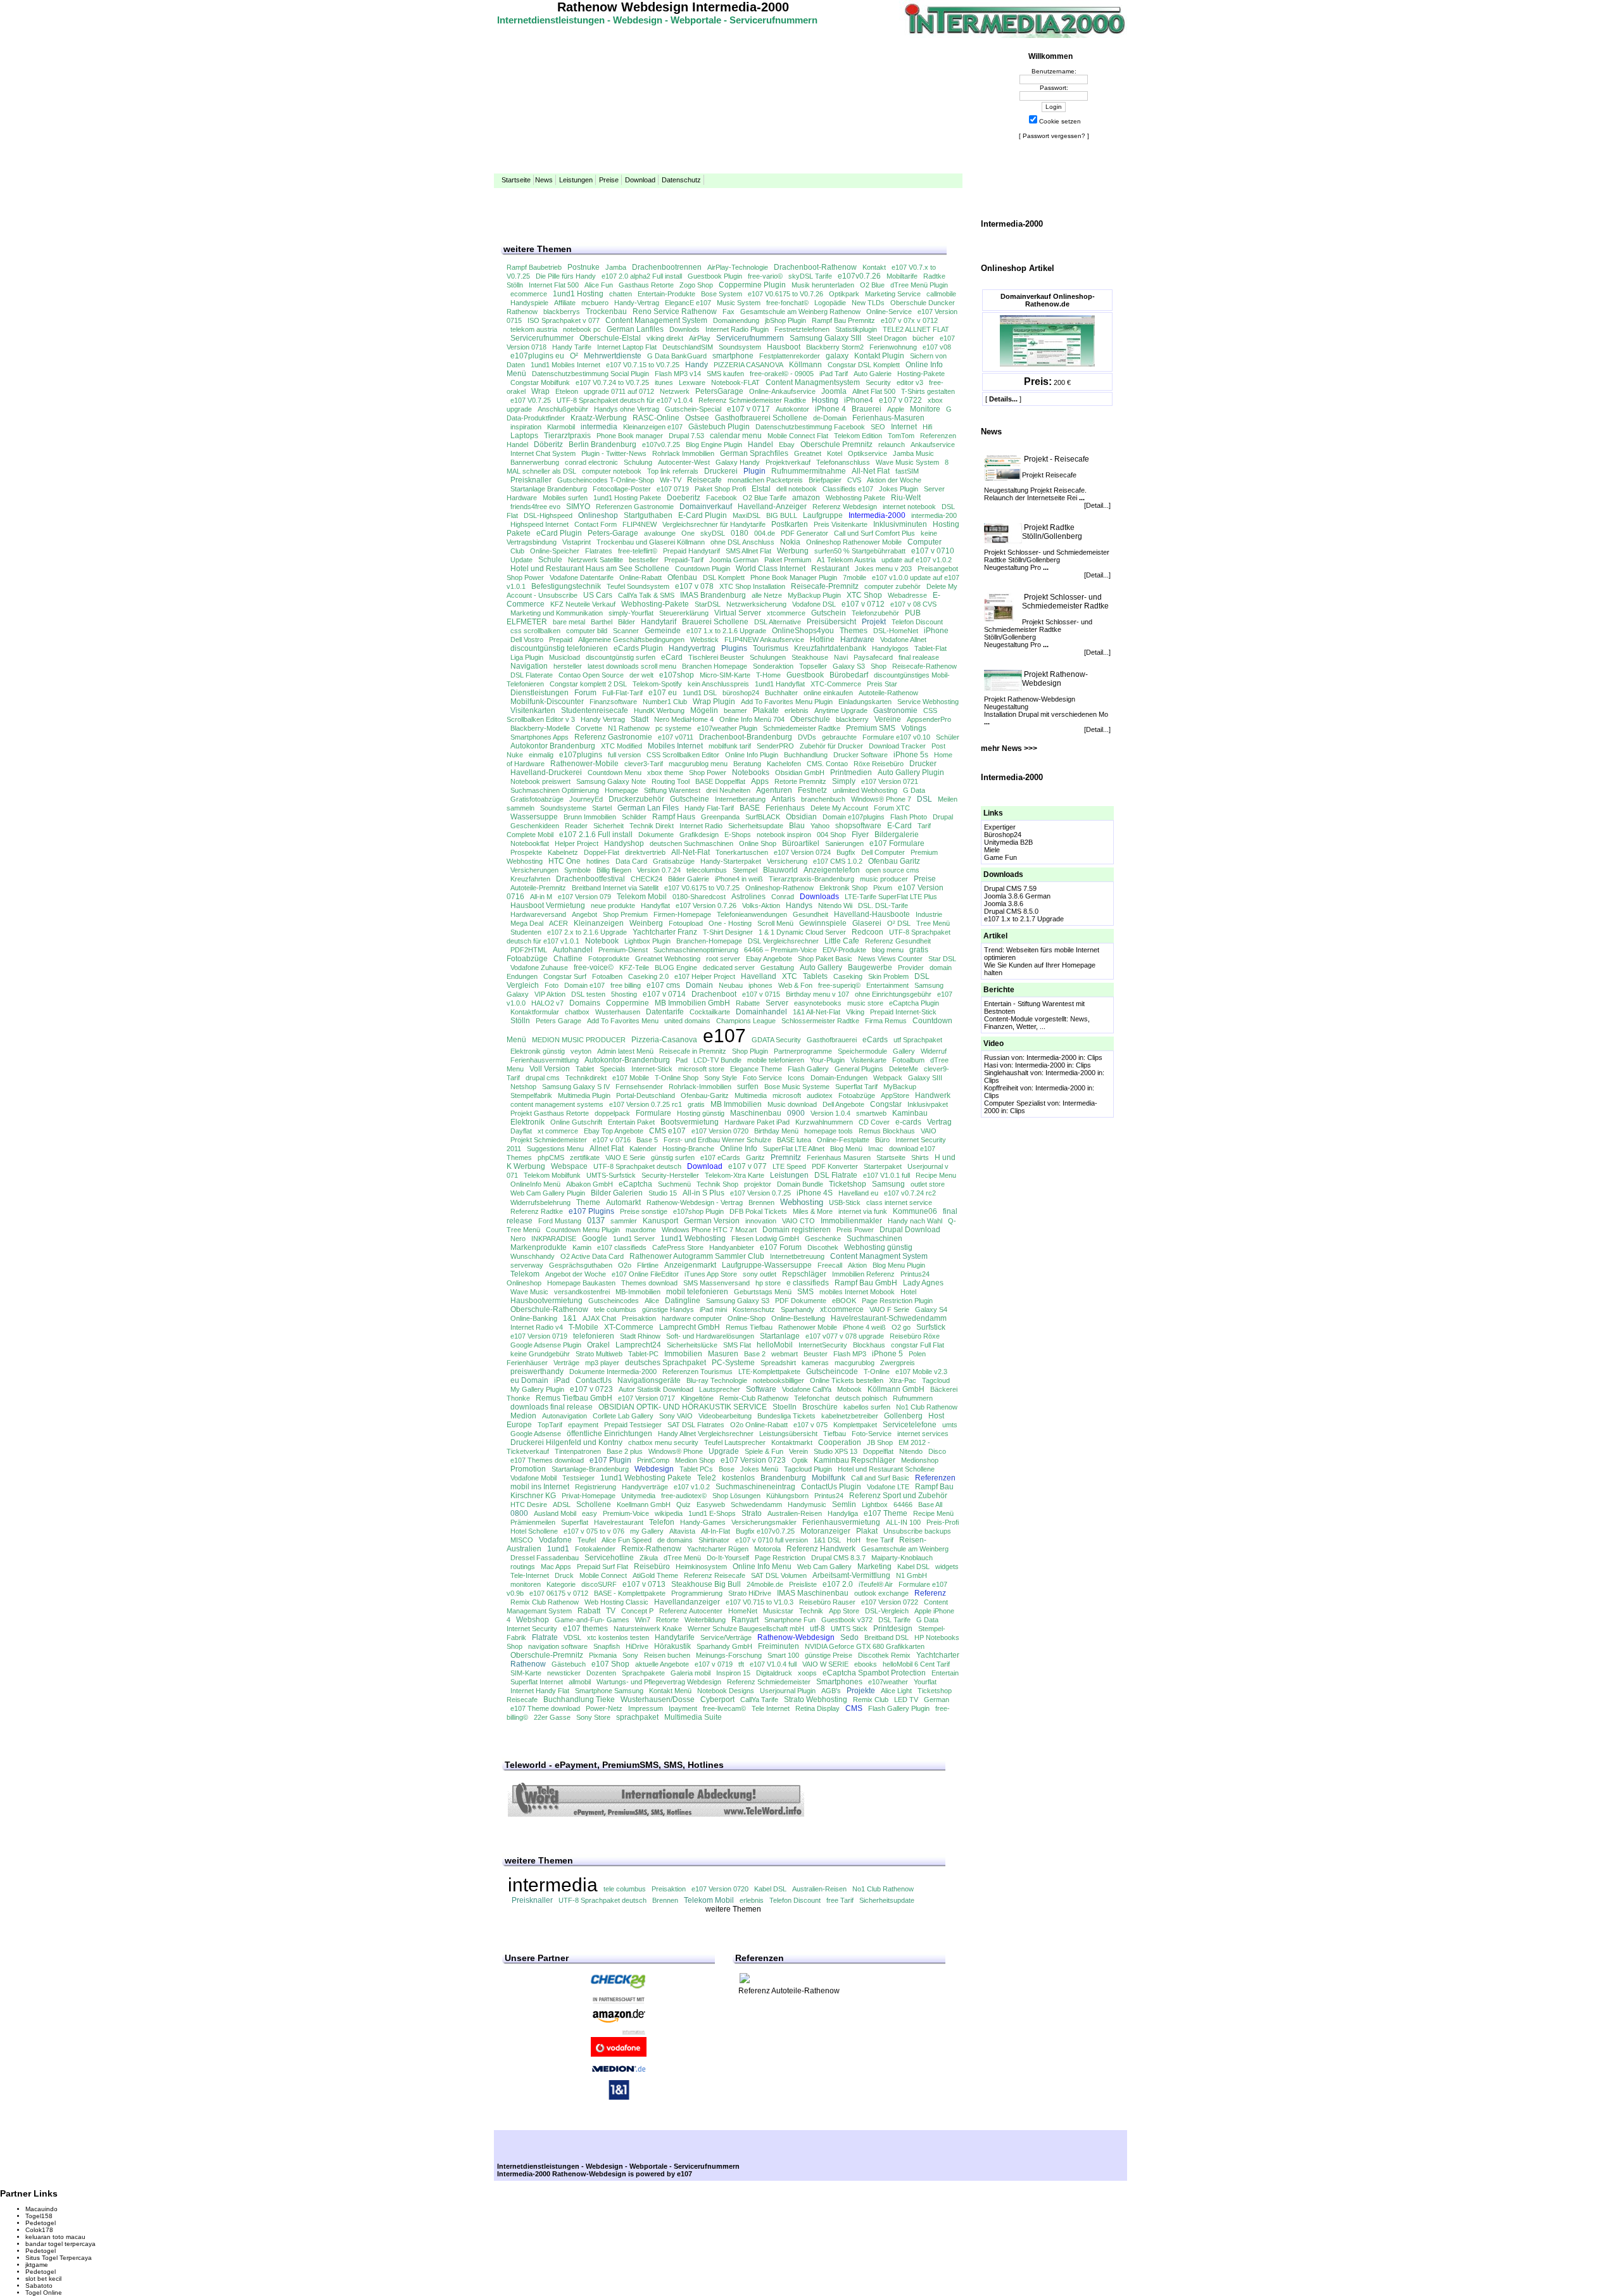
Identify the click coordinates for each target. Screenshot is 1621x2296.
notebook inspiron (784, 835)
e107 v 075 (810, 1425)
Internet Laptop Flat (627, 347)
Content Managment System (879, 1256)
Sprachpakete (643, 1673)
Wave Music (529, 1292)
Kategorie (561, 1584)
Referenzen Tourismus (697, 1372)
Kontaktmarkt (792, 1442)
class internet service (899, 1202)
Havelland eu (858, 1193)
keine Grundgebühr (540, 1354)
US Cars (598, 595)
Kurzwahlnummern (824, 1122)
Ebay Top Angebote (614, 1131)
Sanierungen (844, 843)
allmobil (580, 1682)
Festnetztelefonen (802, 329)
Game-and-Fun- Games (592, 1620)
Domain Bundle (800, 1184)
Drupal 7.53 (686, 436)
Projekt (874, 622)
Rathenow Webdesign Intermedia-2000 (673, 7)
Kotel (835, 453)
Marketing (874, 1567)
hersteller (568, 666)
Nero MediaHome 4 (684, 719)
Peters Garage (558, 1021)
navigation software (558, 1646)
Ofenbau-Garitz (705, 1095)
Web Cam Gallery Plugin (548, 1193)
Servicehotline (609, 1558)
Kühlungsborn (787, 1496)
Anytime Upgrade (841, 710)
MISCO (522, 1540)
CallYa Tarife (759, 1700)
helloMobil (775, 1345)
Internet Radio (701, 826)
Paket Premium (788, 560)
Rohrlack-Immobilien (700, 1087)
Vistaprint (577, 542)
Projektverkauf (788, 462)
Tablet (585, 1069)
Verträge (566, 1363)
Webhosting (802, 1202)
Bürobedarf (849, 675)
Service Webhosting (928, 702)
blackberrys (562, 312)
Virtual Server (738, 613)
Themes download (649, 1283)
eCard (672, 657)
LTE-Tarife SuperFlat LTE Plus (891, 897)
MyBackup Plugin (814, 595)
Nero (518, 1239)
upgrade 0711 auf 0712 (619, 391)
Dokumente (656, 835)
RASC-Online (656, 418)
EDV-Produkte (844, 950)
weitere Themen (733, 1909)
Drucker (923, 764)
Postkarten (790, 524)
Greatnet (808, 453)
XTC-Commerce (836, 684)
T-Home (768, 675)
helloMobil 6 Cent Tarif (916, 1664)
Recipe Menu (936, 1175)
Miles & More (813, 1211)
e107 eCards (720, 1157)
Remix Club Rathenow (545, 1602)
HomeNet (743, 1611)
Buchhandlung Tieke (579, 1700)
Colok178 (39, 2230)
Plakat (867, 1531)
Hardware (857, 640)
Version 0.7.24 (659, 870)
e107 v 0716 (612, 1140)
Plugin (754, 471)
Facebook (722, 498)
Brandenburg (783, 1478)
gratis (696, 1104)
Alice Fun (599, 285)
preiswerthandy (537, 1372)
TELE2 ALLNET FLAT (916, 329)
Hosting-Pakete (921, 374)
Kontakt (874, 267)
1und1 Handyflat (780, 684)
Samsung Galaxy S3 (738, 1301)
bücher (923, 338)
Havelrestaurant (619, 1522)
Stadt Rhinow (640, 1336)
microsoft (787, 1095)
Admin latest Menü (625, 1051)
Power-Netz (604, 1708)
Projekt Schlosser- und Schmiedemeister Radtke (1065, 602)
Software (761, 1389)
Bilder (627, 622)
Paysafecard (873, 657)
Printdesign (893, 1629)
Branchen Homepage (715, 666)
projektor (758, 1184)
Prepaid (561, 640)
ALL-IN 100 (903, 1522)
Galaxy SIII (925, 1078)
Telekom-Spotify (657, 684)
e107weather (888, 1682)
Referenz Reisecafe (715, 1575)
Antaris (783, 799)
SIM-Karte (526, 1673)
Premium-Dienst (623, 950)
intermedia (599, 427)
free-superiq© (839, 985)
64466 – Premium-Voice (780, 950)
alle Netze (767, 595)
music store (865, 1003)
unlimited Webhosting (865, 790)
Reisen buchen (667, 1655)
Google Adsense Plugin (546, 1345)
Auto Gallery (821, 968)
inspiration (526, 427)
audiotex (820, 1095)
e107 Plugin (610, 1460)
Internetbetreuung (797, 1256)
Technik (811, 1611)
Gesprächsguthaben (581, 1265)
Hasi (991, 1065)
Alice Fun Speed (627, 1540)
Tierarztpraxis (567, 436)
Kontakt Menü (670, 1691)
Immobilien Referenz (863, 1274)
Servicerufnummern (750, 338)
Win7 (643, 1620)
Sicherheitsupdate (756, 826)
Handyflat (655, 905)
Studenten (526, 932)
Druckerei (721, 471)
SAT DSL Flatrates (696, 1425)
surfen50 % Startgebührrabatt (860, 551)
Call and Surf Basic (880, 1478)
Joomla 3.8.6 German (1017, 896)
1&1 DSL (827, 1540)
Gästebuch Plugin (719, 427)
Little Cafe (842, 941)
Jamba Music (913, 453)
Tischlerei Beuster (716, 657)
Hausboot (784, 347)
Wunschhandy (533, 1256)
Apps (760, 781)
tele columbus (615, 1309)
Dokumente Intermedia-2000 (613, 1372)
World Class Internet (771, 569)
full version (624, 755)
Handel (760, 445)
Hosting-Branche (688, 1149)
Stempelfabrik (531, 1095)
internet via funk (863, 1211)
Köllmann (805, 365)
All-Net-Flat (691, 852)
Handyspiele (529, 303)
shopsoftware (858, 826)
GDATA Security (776, 1040)
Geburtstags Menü (763, 1292)
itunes (664, 382)
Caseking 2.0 (648, 976)
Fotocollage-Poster (622, 489)
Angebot (584, 914)
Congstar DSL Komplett (864, 365)
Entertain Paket (631, 1122)
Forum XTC (892, 808)
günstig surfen (673, 1157)
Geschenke (823, 1239)
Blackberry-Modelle (540, 728)
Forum (585, 693)
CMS (854, 1708)
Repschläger (804, 1274)
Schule (550, 560)
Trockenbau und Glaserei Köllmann (651, 542)
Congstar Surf (565, 976)
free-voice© (594, 968)
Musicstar (778, 1611)
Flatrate (545, 1637)
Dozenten (601, 1673)
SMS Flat (737, 1345)
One (688, 533)
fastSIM (907, 471)
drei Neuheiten (728, 790)
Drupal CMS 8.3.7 (838, 1558)
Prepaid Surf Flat (602, 1567)
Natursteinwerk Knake (648, 1629)
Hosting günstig (701, 1113)
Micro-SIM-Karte (725, 675)
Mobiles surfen (565, 498)
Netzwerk (675, 391)
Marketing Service (893, 294)
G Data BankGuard (677, 356)
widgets (947, 1567)
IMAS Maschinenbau (813, 1593)
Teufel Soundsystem (638, 586)
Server (777, 1003)
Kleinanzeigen (599, 923)
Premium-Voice (626, 1513)
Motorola (767, 1549)
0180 (740, 533)
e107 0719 (673, 489)
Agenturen (774, 790)
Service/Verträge (726, 1637)
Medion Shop (695, 1460)
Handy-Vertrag (637, 303)
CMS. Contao (827, 764)
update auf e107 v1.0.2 (917, 560)
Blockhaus (869, 1345)
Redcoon (867, 932)
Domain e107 (584, 985)
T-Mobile (583, 1327)
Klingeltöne (697, 1398)
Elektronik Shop (843, 888)
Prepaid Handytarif (691, 551)
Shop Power (708, 773)
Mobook (849, 1389)
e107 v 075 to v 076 (594, 1531)
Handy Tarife (572, 347)
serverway (527, 1265)
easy (590, 1513)
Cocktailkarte (710, 1012)
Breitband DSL (886, 1637)
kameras (815, 1363)
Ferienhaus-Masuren (888, 418)
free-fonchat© (787, 303)
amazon (806, 498)
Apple (896, 409)
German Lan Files (648, 808)
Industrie (929, 914)
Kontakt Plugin (879, 356)
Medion (523, 1416)
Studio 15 (663, 1193)
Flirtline (648, 1265)
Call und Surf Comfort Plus (874, 533)
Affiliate (565, 303)
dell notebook (797, 489)
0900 (796, 1113)
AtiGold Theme (655, 1575)
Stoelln (785, 1407)
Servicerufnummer (542, 338)
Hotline (822, 640)
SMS (805, 1292)
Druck (564, 1575)
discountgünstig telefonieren (559, 648)
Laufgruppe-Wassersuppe (767, 1265)
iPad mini (713, 1309)
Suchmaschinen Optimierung (555, 790)
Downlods (684, 329)
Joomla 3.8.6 (1004, 904)
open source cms (892, 870)
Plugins (734, 648)
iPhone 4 (830, 409)
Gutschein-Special (693, 409)
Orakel (598, 1345)
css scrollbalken (535, 631)
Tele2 (707, 1478)
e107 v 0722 (900, 400)
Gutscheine (690, 799)
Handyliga (843, 1513)
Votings (914, 728)
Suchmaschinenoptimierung (696, 950)
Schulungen (768, 657)
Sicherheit (609, 826)
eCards (875, 1040)
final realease (919, 657)
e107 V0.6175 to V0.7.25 (702, 888)
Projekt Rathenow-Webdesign (1055, 679)
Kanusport (660, 1221)
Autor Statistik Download (656, 1389)
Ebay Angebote (769, 959)
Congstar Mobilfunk (540, 382)
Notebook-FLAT (735, 382)
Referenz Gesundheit (898, 941)
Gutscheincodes (614, 1301)
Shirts (920, 1157)
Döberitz (548, 445)
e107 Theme (886, 1513)
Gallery (904, 1051)
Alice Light (896, 1691)
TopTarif (550, 1425)
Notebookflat (530, 843)
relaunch (892, 445)
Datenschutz (681, 180)
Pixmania (603, 1655)
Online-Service (889, 312)
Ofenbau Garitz (894, 861)
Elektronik (527, 1122)
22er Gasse (552, 1717)
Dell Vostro (527, 640)
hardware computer (692, 1318)
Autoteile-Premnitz (538, 888)
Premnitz (786, 1157)
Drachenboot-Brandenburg (746, 737)
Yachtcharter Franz (665, 932)
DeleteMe (904, 1069)
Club (517, 551)
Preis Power (855, 1230)
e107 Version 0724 (802, 852)
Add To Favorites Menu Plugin (787, 702)
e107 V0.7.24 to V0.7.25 (612, 382)
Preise (609, 180)
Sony (630, 1655)
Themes (854, 631)
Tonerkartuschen (742, 852)
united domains (687, 1021)
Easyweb (711, 1504)
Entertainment (887, 985)
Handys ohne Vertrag (627, 409)
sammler (624, 1221)
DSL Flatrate (836, 1175)
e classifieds (808, 1283)
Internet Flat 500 (554, 285)
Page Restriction (780, 1558)
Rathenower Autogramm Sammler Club (697, 1256)
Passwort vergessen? (1054, 136)
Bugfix (846, 852)
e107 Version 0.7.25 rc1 (646, 1104)
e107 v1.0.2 (692, 1487)
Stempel (745, 870)
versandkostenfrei (582, 1292)
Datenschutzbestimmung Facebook (810, 427)
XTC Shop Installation (752, 586)
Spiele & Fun (764, 1451)
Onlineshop (598, 515)
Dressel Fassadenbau (545, 1558)
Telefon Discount (917, 622)
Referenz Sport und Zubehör (898, 1496)
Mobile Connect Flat (798, 436)
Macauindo (41, 2209)
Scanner (626, 631)
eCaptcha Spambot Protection (874, 1673)
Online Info (739, 1149)
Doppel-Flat (602, 852)
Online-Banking (534, 1318)
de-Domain (830, 418)
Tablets (815, 976)
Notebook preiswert (540, 781)
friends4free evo (535, 507)
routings (523, 1567)
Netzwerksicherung (756, 604)
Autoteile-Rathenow (888, 693)
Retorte (667, 1620)
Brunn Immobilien (590, 817)
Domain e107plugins (854, 817)
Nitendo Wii (835, 905)
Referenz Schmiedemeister (769, 1682)
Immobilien (683, 1354)
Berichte (999, 990)
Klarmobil (561, 427)
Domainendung (736, 320)
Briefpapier (825, 480)
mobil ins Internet (540, 1487)
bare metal (569, 622)
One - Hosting (730, 923)
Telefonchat (812, 1398)
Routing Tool (671, 781)
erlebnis (797, 710)
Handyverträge (645, 1487)
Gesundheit (810, 914)
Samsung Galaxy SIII (825, 338)
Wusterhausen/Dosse (658, 1700)
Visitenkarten (533, 710)
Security (878, 382)
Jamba (616, 267)
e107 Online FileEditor (645, 1274)
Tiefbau (835, 1434)
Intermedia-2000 (877, 515)
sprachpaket (637, 1717)
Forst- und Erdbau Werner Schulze (717, 1140)
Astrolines (748, 897)
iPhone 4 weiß (864, 1327)
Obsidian (801, 817)
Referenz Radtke (537, 1211)
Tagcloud (936, 1380)
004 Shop (831, 835)
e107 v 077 (747, 1166)
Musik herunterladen (823, 285)
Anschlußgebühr (563, 409)
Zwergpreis (898, 1363)
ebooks (866, 1664)
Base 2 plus (625, 1451)
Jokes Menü (759, 1469)
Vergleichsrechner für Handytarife (714, 524)
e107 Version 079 (584, 897)
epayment (583, 1425)
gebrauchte (839, 737)
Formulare (653, 1113)
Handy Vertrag (603, 719)
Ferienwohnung (893, 347)
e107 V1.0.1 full (886, 1175)
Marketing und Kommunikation (557, 613)
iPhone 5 (887, 1354)
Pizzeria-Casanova (664, 1040)
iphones (760, 985)
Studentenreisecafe (595, 710)
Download (640, 180)
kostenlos (738, 1478)
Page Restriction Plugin (897, 1301)
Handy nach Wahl (915, 1221)
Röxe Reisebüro (879, 764)
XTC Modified (621, 746)
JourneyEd (586, 799)
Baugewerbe (870, 968)
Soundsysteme (563, 808)
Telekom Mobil (642, 897)
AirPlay (700, 338)
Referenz (930, 1593)
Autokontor (792, 409)
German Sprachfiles (754, 453)
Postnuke (583, 267)
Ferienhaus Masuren (839, 1157)
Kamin (582, 1247)
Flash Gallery (808, 1069)
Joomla (834, 391)
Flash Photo (909, 817)
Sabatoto (39, 2286)
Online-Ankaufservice (782, 391)
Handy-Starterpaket (731, 861)
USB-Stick (845, 1202)
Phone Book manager (630, 436)
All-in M (541, 897)
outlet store (928, 1184)
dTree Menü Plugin (919, 285)
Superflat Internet (537, 1682)
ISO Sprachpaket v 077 (564, 320)
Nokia (790, 542)
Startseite (516, 180)
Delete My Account (839, 808)
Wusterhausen (618, 1012)
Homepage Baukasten (581, 1283)
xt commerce (558, 1131)
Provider (911, 968)
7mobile (855, 577)
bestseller (644, 560)
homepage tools (829, 1131)
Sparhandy (798, 1309)
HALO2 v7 (547, 1003)
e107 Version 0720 (720, 1131)
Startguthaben (648, 515)
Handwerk (933, 1095)
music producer (884, 879)
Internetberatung (740, 799)
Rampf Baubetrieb (534, 267)
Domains (585, 1003)
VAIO (929, 1131)
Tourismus (771, 648)
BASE (750, 808)
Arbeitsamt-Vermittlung (851, 1575)
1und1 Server (634, 1239)
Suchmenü (674, 1184)
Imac (876, 1149)
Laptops (524, 436)
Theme (588, 1202)
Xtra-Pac (903, 1380)
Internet (904, 427)
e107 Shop (610, 1664)
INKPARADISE (554, 1239)
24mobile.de (765, 1584)
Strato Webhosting (816, 1700)
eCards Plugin (638, 648)
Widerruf (934, 1051)
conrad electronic (591, 462)
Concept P (637, 1611)
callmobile (941, 294)
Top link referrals (673, 471)
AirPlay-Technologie (738, 267)
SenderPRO (775, 746)
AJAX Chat (599, 1318)
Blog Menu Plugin (899, 1265)
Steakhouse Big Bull (706, 1584)
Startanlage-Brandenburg (590, 1469)
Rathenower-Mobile (584, 764)
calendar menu (736, 436)
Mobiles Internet (675, 746)
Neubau (731, 985)
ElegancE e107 (688, 303)
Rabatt (589, 1611)
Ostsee (697, 418)
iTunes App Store (711, 1274)
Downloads (1003, 874)
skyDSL (713, 533)
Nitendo (911, 1451)
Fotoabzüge (857, 1095)
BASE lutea (794, 1140)
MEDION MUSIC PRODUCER (579, 1040)
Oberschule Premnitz (836, 445)
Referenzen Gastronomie (635, 507)
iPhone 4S (815, 1193)
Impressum (646, 1708)
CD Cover (874, 1122)
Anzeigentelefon (832, 870)
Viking (855, 1012)
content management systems (557, 1104)
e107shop (677, 675)
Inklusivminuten (900, 524)
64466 (903, 1504)
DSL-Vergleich (887, 1611)
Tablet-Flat (930, 648)
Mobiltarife (902, 276)
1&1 (570, 1318)
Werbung (793, 551)
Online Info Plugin (752, 755)
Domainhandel (761, 1012)
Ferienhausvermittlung (545, 1060)
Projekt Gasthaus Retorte (550, 1113)
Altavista (682, 1531)
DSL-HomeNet (896, 631)
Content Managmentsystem (813, 382)
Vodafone (555, 1540)
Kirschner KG (533, 1496)
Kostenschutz (754, 1309)
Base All (930, 1504)
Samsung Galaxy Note (611, 781)
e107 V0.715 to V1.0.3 (760, 1602)
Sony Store (593, 1717)
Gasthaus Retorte (646, 285)
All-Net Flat (871, 471)
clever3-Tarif (644, 764)
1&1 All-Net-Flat (817, 1012)
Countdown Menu (615, 773)
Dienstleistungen (539, 693)
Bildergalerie (897, 835)
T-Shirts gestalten (928, 391)
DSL (924, 799)
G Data (914, 790)
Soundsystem (740, 347)
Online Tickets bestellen (847, 1380)
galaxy (837, 356)
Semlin (844, 1504)
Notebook (602, 941)
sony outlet (760, 1274)
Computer (924, 542)
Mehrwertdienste (613, 356)
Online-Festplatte (843, 1140)
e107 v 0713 (644, 1584)
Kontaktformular (535, 1012)
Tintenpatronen (578, 1451)
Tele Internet (771, 1708)
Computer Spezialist (1015, 1103)
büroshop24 (741, 693)
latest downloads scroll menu (632, 666)
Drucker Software (861, 755)
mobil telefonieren (697, 1292)
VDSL (572, 1637)
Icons (796, 1078)
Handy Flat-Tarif (709, 808)
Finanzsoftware (613, 702)
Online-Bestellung (798, 1318)
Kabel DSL (913, 1567)
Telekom (525, 1274)
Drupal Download (910, 1230)
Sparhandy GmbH (724, 1646)
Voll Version (550, 1069)
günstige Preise (829, 1655)
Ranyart (745, 1620)
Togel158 (39, 2216)
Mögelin (704, 710)
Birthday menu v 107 (817, 994)
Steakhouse (810, 657)
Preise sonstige (644, 1211)
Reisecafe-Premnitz (825, 586)
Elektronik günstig (538, 1051)
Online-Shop (747, 1318)
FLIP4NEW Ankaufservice (764, 640)
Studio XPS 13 (836, 1451)
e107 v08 (937, 347)
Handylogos (890, 648)
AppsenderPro (929, 719)
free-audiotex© (684, 1496)
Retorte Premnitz (800, 781)
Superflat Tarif (856, 1087)
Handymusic (807, 1504)
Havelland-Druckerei (546, 773)
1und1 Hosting (578, 294)
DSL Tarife (894, 1620)
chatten (621, 294)
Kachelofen (784, 764)
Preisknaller (531, 480)
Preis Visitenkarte (841, 524)
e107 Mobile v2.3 (921, 1372)
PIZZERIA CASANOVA (748, 365)
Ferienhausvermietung (841, 1522)
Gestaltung (777, 968)
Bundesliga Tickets (786, 1416)
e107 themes (585, 1629)
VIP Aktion (550, 994)
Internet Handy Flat (540, 1691)
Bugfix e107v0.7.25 (765, 1531)
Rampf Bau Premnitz (843, 320)
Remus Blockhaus (887, 1131)
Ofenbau (682, 577)
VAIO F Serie (889, 1309)
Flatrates (599, 551)
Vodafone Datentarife (582, 577)
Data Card (631, 861)
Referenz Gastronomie (613, 737)
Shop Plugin (750, 1051)
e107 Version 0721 (890, 781)
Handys (799, 905)
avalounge (660, 533)
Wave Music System (907, 462)
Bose (727, 1469)
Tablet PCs (696, 1469)
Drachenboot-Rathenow (815, 267)
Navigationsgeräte (649, 1380)
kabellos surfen (867, 1407)
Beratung (747, 764)
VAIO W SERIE (825, 1664)
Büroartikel (801, 843)
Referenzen (935, 1478)
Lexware (692, 382)
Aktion (857, 1265)
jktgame (37, 2265)
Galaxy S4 (931, 1309)
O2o (625, 1265)
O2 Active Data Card (592, 1256)
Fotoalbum (908, 1060)
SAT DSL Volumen (779, 1575)
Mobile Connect (603, 1575)
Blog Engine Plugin (714, 445)
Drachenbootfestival (590, 879)
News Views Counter (890, 959)
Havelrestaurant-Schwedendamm (889, 1318)
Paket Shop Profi (720, 489)
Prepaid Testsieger (633, 1425)
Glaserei (867, 923)
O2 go (901, 1327)
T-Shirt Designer (728, 932)
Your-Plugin (827, 1060)
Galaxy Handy (738, 462)
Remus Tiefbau (749, 1327)
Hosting (825, 400)
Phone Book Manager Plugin (794, 577)
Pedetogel (41, 2223)
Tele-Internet (530, 1575)
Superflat (575, 1522)
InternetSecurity (823, 1345)
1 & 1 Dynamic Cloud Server (802, 932)
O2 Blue (872, 285)
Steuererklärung (684, 613)
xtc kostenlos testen (618, 1637)
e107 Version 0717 (647, 1398)
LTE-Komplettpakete (769, 1372)
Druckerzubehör (636, 799)
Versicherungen (534, 870)
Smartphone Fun (790, 1620)
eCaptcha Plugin (914, 1003)
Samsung (888, 1184)
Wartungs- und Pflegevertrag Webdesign (659, 1682)
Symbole (577, 870)
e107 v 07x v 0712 (909, 320)
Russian (997, 1057)
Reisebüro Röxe (915, 1336)
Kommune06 (915, 1211)
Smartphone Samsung (609, 1691)
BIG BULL (782, 515)
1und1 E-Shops (712, 1513)
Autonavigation (565, 1416)
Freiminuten (779, 1646)
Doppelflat (878, 1451)
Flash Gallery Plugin (899, 1708)
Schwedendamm (756, 1504)
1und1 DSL (700, 693)
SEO (878, 427)
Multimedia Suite (693, 1717)
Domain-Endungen (839, 1078)
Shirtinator (714, 1540)
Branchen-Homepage (709, 941)
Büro (882, 1140)
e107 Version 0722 (890, 1602)
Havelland (759, 976)
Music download (792, 1104)
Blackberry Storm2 (835, 347)
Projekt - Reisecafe (1056, 459)
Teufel (587, 1540)
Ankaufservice (933, 445)
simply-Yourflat (631, 613)
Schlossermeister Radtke (820, 1021)
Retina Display (817, 1708)
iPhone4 (859, 400)
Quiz (684, 1504)
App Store (844, 1611)
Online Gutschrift (576, 1122)
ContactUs (594, 1380)
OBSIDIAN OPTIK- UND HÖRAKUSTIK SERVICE (683, 1407)
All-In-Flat (716, 1531)
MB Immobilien (736, 1104)
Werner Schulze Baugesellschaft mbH (746, 1629)
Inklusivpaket (928, 1104)
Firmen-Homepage (682, 914)
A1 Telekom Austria (846, 560)
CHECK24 (647, 879)
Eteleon (567, 391)
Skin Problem (888, 976)
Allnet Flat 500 (874, 391)
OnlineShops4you (803, 631)
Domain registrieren (797, 1230)
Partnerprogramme (803, 1051)
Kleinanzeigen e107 (653, 427)
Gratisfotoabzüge (537, 799)
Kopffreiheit (1001, 1088)
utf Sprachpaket (918, 1040)
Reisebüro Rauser (827, 1602)
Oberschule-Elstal (610, 338)
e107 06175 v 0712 (559, 1593)
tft (741, 1664)
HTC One (565, 861)
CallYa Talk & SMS (646, 595)
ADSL (562, 1504)
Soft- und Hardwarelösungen (710, 1336)
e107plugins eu (537, 356)
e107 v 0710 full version (772, 1540)
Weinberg (646, 923)
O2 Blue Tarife (765, 498)
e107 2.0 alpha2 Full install (642, 276)
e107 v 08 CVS (913, 604)
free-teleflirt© (638, 551)
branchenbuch (823, 799)
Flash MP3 (850, 1354)
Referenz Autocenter (691, 1611)
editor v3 (910, 382)
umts (950, 1425)
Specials (613, 1069)
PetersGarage (719, 391)
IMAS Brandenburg (713, 595)
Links (993, 813)
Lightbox (875, 1504)
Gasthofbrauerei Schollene (761, 418)
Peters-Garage (613, 533)
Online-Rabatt (640, 577)
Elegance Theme (756, 1069)
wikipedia (669, 1513)
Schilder (634, 817)
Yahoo (820, 826)
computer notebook (612, 471)
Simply (844, 781)
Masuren (723, 1354)
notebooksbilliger (779, 1380)
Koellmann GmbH (644, 1504)
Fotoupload (686, 923)
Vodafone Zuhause (539, 968)
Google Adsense (536, 1434)
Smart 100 (783, 1655)
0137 (596, 1221)
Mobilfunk (829, 1478)
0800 (519, 1513)
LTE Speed (789, 1166)
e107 (724, 1036)
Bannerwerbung (535, 462)
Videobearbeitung (725, 1416)
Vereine (888, 719)
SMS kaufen (725, 374)
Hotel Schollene (534, 1531)
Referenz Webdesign (845, 507)
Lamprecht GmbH (690, 1327)
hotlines (598, 861)
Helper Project (577, 843)
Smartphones (839, 1682)
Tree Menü (933, 923)
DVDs (807, 737)
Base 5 (647, 1140)
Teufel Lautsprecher (735, 1442)
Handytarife (675, 1637)
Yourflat (925, 1682)
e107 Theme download (545, 1708)
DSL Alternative (778, 622)
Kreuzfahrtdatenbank (830, 648)
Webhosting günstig (878, 1247)
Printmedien (851, 773)
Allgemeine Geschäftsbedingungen (631, 640)
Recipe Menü (933, 1513)
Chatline (568, 959)
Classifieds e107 (848, 489)
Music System (739, 303)
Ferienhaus (785, 808)
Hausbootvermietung (546, 1301)
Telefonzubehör (875, 613)
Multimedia (751, 1095)
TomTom (901, 436)
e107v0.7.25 (661, 445)
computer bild (587, 631)
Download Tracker (897, 746)
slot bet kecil (43, 2279)
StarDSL (708, 604)
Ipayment (683, 1708)
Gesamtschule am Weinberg (905, 1549)
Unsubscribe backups (917, 1531)
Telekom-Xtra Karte (735, 1175)
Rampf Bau (934, 1487)
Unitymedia (638, 1496)
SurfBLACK (763, 817)
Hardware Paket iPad (757, 1122)
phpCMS (551, 1157)
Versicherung (787, 861)
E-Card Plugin (703, 515)
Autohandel (573, 950)
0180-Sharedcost (699, 897)
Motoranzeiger (825, 1531)
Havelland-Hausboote (872, 914)
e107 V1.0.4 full (773, 1664)
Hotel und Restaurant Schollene (886, 1469)
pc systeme (673, 728)
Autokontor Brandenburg (553, 746)
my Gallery (647, 1531)
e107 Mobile (631, 1078)
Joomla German (734, 560)
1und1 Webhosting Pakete (646, 1478)
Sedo (849, 1637)
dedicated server (729, 968)
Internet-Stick (652, 1069)
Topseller (813, 666)
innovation (761, 1221)
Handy (697, 365)
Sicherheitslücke (692, 1345)
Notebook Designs (726, 1691)
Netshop (523, 1087)
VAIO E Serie (625, 1157)
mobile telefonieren (776, 1060)
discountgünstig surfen (621, 657)
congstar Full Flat (918, 1345)
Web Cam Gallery (824, 1567)
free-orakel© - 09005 (782, 374)
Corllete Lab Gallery (623, 1416)
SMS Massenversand (716, 1283)
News (544, 180)
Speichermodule (862, 1051)
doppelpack (612, 1113)
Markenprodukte (539, 1247)
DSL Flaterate (532, 675)
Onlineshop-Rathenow (779, 888)
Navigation (529, 666)
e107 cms (663, 985)
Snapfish (607, 1646)
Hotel (908, 1292)
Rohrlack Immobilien (683, 453)
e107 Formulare (897, 843)
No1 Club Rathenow (927, 1407)
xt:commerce (842, 1309)
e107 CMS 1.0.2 (838, 861)
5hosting (624, 994)
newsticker (564, 1673)
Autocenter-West (684, 462)
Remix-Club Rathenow (754, 1398)
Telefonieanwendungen (752, 914)
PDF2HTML (529, 950)
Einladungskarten (865, 702)
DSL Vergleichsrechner (783, 941)
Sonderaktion (773, 666)
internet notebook (909, 507)
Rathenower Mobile (808, 1327)
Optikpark (844, 294)
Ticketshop (848, 1184)
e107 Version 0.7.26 (706, 905)
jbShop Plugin (785, 320)
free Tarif (880, 1540)
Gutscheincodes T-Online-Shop (606, 480)
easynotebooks (818, 1003)
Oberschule (810, 719)
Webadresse (907, 595)
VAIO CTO (798, 1221)
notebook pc (582, 329)
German (937, 1700)
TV (611, 1611)
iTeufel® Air (876, 1584)
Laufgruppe (823, 515)
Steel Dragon (887, 338)
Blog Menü (846, 1149)
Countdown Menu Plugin (583, 1230)
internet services (923, 1434)
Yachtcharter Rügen (718, 1549)
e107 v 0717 (748, 409)
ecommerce (529, 294)
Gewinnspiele (823, 923)
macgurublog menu (698, 764)
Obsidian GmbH (800, 773)
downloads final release (552, 1407)
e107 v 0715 (761, 994)
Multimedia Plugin (584, 1095)
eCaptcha (635, 1184)
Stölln (520, 1021)
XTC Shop (864, 595)
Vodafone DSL (814, 604)
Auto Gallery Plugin (911, 773)
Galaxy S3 (849, 666)
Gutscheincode (832, 1372)
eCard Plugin (559, 533)
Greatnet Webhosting (668, 959)
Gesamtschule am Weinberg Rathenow (800, 312)
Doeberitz (684, 498)
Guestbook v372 (847, 1620)
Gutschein (829, 613)
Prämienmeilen (533, 1522)
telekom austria (534, 329)
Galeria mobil (691, 1673)
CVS (854, 480)
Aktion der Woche (894, 480)
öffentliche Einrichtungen (609, 1434)
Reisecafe (704, 480)
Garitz (755, 1157)
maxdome (641, 1230)
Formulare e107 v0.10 (896, 737)
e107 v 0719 (714, 1664)
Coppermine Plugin (752, 285)
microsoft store (701, 1069)
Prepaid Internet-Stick (903, 1012)
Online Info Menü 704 (752, 719)
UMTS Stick (849, 1629)
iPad (562, 1380)
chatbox (577, 1012)
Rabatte (748, 1003)
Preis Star (882, 684)
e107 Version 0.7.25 (760, 1193)
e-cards (908, 1122)
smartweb (871, 1113)
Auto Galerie (873, 374)
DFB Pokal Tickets (758, 1211)
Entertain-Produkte (666, 294)
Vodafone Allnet (903, 640)
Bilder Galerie (689, 879)
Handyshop (624, 843)
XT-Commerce (629, 1327)
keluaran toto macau (55, 2237)
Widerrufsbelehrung (540, 1202)
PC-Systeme (733, 1363)
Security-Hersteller (670, 1175)
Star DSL (942, 959)
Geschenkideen (535, 826)
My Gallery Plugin (537, 1389)
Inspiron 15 (733, 1673)
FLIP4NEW (640, 524)
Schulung (638, 462)
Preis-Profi (943, 1522)
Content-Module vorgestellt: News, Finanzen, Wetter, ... (1037, 1023)
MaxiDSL (747, 515)
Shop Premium (625, 914)
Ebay (787, 445)
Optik (800, 1460)
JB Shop (880, 1442)
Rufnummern (913, 1398)
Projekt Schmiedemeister (549, 1140)
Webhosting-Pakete (655, 604)
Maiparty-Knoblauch (902, 1558)
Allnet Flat (607, 1149)
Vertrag (939, 1122)
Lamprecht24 (638, 1345)
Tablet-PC (643, 1354)
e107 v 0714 (664, 994)
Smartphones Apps (539, 737)
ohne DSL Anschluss (742, 542)
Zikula (649, 1558)
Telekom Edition (858, 436)
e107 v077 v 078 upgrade (845, 1336)
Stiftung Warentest (672, 790)
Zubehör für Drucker (831, 746)
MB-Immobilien (638, 1292)
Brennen (761, 1202)
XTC (790, 976)
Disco (937, 1451)
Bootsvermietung (690, 1122)
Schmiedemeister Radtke (802, 728)
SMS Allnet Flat (748, 551)
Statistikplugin (856, 329)
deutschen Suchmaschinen (691, 843)
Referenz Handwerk (821, 1549)
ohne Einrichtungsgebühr (893, 994)
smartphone (733, 356)
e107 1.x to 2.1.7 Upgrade (1024, 919)
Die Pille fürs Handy (566, 276)
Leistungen (576, 180)
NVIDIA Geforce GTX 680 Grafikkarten (865, 1646)
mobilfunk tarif (730, 746)
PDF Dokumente (801, 1301)
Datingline (683, 1301)
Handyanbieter (732, 1247)
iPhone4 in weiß (739, 879)
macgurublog (855, 1363)
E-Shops (738, 835)
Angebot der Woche (576, 1274)
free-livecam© (724, 1708)
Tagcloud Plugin (808, 1469)
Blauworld (780, 870)
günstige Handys (668, 1309)
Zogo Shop (696, 285)
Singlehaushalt (1006, 1073)
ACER (558, 923)
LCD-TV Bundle (717, 1060)
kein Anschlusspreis (718, 684)
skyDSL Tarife (810, 276)
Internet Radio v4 (537, 1327)
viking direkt (665, 338)
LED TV (906, 1700)
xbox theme (665, 773)
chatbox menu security (663, 1442)
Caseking (848, 976)
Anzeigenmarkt (690, 1265)
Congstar (886, 1104)
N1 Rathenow (629, 728)
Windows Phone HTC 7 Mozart (709, 1230)
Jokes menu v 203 (883, 569)
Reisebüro (652, 1567)
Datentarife (665, 1012)
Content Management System (656, 320)
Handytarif (659, 622)
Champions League (746, 1021)
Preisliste (803, 1584)
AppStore (895, 1095)
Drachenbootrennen (667, 267)
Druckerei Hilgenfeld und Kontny (566, 1442)
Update (521, 560)
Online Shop (758, 843)
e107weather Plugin (727, 728)
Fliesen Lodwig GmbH (765, 1239)
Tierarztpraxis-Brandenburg (811, 879)
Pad (682, 1060)
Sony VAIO (676, 1416)
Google (595, 1239)
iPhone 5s (911, 755)
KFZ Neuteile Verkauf (583, 604)
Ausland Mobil (555, 1513)
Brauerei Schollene (715, 622)
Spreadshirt (778, 1363)
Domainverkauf (706, 507)
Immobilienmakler (851, 1221)
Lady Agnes (923, 1283)
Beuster (816, 1354)
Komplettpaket (855, 1425)
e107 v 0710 (933, 551)
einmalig (541, 755)
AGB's (831, 1691)
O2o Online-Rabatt (759, 1425)
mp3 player (602, 1363)
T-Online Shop (677, 1078)
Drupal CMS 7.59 (1010, 888)
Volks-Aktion (761, 905)
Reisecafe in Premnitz (693, 1051)
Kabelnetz (563, 852)
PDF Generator (804, 533)
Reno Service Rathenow (675, 312)
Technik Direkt (652, 826)
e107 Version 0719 (539, 1336)
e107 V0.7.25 (531, 400)
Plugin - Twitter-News (614, 453)
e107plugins (581, 755)
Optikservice (867, 453)
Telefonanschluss (843, 462)
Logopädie (830, 303)
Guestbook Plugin (715, 276)
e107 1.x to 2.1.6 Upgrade (726, 631)
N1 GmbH (911, 1575)
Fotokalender (595, 1549)
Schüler (948, 737)
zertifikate (585, 1157)
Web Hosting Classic (616, 1602)
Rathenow (528, 1664)
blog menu (888, 950)
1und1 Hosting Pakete (627, 498)
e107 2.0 (838, 1584)
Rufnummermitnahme (809, 471)
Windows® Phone (676, 1451)
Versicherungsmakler (764, 1522)
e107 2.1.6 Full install (596, 835)
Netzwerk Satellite (596, 560)
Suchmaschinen (874, 1239)
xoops (807, 1673)
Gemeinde (663, 631)
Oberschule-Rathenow (549, 1309)
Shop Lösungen (736, 1496)
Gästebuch (569, 1664)
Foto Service (762, 1078)
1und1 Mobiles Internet (565, 365)
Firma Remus (886, 1021)
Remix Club (871, 1700)
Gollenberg (903, 1416)
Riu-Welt (906, 498)
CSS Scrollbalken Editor (683, 755)
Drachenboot (714, 994)
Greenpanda (720, 817)
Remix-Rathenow (651, 1549)
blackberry (852, 719)
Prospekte (526, 852)
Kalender (643, 1149)
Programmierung (697, 1593)
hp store (768, 1283)
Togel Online (44, 2293)
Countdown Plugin (703, 569)
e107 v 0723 (591, 1389)
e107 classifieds (622, 1247)
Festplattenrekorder (790, 356)
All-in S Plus (703, 1193)
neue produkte (613, 905)
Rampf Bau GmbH (866, 1283)
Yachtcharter (938, 1655)
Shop (879, 666)
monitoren (526, 1584)
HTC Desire (529, 1504)
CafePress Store (678, 1247)
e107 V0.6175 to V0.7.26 (785, 294)
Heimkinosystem (701, 1567)
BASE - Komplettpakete (630, 1593)
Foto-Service (872, 1434)
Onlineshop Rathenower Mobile (854, 542)
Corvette (589, 728)
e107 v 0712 (863, 604)
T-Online (877, 1372)
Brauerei (867, 409)
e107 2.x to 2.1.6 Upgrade (587, 932)
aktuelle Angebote (662, 1664)
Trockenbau (606, 312)
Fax (729, 312)
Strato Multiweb (599, 1354)
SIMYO (578, 507)
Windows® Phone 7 (881, 799)
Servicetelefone (910, 1425)
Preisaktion (639, 1318)
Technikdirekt (586, 1078)
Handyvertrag (692, 648)
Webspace (569, 1166)
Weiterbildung (705, 1620)
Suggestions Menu (555, 1149)
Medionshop (920, 1460)
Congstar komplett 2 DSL (588, 684)
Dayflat (521, 1131)
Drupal (943, 817)
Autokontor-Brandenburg (627, 1060)
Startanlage (780, 1336)
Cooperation (840, 1442)
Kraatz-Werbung (599, 418)
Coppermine (628, 1003)
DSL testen (588, 994)
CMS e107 (667, 1131)
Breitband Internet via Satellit (615, 888)
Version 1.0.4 (830, 1113)
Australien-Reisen (795, 1513)
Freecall (830, 1265)
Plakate (766, 710)
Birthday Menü (776, 1131)
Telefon (662, 1522)
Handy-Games (703, 1522)
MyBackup (900, 1087)
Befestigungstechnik (566, 586)
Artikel (995, 936)
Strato (752, 1513)
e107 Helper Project (705, 976)
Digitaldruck (774, 1673)
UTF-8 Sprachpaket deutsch (637, 1166)
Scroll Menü (775, 923)
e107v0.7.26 (859, 276)
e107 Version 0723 (753, 1460)
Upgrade (724, 1451)
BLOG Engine (676, 968)
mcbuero (595, 303)
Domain (699, 985)
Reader (576, 826)
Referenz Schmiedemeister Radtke (752, 400)
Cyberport (717, 1700)
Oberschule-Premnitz (547, 1655)
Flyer (860, 835)
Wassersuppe (534, 817)
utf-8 (817, 1629)
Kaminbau (910, 1113)
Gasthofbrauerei (832, 1040)
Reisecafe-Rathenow (924, 666)
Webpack (888, 1078)
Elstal (761, 489)
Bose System (722, 294)
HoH (854, 1540)
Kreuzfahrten (530, 879)
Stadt (640, 719)
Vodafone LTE (888, 1487)
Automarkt (623, 1202)
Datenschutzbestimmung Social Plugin (590, 374)
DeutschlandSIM (688, 347)
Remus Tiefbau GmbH (574, 1398)
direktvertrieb (645, 852)
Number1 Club (665, 702)
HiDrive (637, 1646)
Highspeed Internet (539, 524)
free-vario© (765, 276)
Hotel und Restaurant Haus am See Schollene (590, 569)
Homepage (621, 790)
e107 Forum (781, 1247)
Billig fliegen (614, 870)
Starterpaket (883, 1166)
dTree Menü (682, 1558)
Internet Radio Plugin (737, 329)
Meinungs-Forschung (729, 1655)
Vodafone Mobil (533, 1478)
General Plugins (859, 1069)
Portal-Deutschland (646, 1095)
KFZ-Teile (634, 968)
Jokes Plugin (899, 489)
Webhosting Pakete (855, 498)
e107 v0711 (676, 737)
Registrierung (596, 1487)
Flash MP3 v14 (678, 374)
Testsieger (578, 1478)
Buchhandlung (806, 755)
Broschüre (820, 1407)
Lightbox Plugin (647, 941)
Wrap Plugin (714, 702)
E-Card (899, 826)
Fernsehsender (639, 1087)
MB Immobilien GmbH (692, 1003)
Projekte (861, 1691)
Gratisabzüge (674, 861)
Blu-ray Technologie (717, 1380)
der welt (641, 675)
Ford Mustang (560, 1221)
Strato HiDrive (750, 1593)
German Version (712, 1221)
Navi (841, 657)
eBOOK (844, 1301)
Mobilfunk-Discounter (547, 702)
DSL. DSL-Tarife (883, 905)
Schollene (594, 1504)
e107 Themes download (547, 1460)
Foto (552, 985)
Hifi (927, 427)
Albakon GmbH (590, 1184)
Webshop (533, 1620)
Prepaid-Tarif (684, 560)
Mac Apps (556, 1567)
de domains (675, 1540)
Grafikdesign (699, 835)
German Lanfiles (635, 329)
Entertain (945, 1673)
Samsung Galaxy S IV (576, 1087)
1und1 (558, 1549)
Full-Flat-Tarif (622, 693)
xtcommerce (786, 613)
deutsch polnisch (861, 1398)
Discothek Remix (884, 1655)
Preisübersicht (831, 622)
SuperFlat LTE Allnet (794, 1149)
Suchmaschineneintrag (755, 1487)
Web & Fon (795, 985)
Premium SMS (871, 728)
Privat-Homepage (589, 1496)
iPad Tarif (834, 374)
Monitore (925, 409)
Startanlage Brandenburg (549, 489)
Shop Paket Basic (825, 959)
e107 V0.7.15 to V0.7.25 (643, 365)
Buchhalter (781, 693)
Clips (1095, 1057)
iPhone (936, 631)
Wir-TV (671, 480)
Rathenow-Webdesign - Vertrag (695, 1202)
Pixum (883, 888)
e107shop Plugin (698, 1211)
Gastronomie (895, 710)
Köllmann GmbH (896, 1389)
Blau (797, 826)
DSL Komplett (724, 577)
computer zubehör (892, 586)
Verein (798, 1451)
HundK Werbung (659, 710)
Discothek (823, 1247)
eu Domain (529, 1380)
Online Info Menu (762, 1567)
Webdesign (654, 1469)
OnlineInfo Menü (535, 1184)
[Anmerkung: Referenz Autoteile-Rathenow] (745, 1982)
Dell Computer (883, 852)
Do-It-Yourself (728, 1558)
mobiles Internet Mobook (857, 1292)
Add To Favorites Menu (623, 1021)
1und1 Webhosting (693, 1239)
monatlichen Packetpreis (765, 480)
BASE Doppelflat (720, 781)
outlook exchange (881, 1593)
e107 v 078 (694, 586)
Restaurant (830, 569)
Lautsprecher (720, 1389)
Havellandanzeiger (687, 1602)
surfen (748, 1087)
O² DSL (899, 923)
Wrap (540, 391)
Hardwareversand (538, 914)
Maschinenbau (756, 1113)
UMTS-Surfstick (611, 1175)
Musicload (565, 657)
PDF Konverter (835, 1166)
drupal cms (543, 1078)
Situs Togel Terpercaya (59, 2258)
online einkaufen (828, 693)
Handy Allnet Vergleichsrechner (706, 1434)
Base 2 (755, 1354)
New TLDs (868, 303)
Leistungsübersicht (788, 1434)
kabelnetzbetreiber (850, 1416)
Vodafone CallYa (807, 1389)
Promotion (528, 1469)
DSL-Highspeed (548, 515)
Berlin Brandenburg (602, 445)
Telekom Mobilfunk (552, 1175)
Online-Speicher (555, 551)
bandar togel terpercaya (60, 2244)
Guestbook (805, 675)
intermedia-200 (934, 515)
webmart (785, 1354)
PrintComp (653, 1460)
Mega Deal (527, 923)
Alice (652, 1301)
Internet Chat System (543, 453)
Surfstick (931, 1327)
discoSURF (599, 1584)
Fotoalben (607, 976)
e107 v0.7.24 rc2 (910, 1193)
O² (574, 356)
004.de (765, 533)
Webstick (704, 640)
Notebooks (751, 773)
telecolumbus (707, 870)
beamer (735, 710)
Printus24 (829, 1496)
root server (723, 959)
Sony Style (721, 1078)
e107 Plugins (591, 1211)
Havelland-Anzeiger (772, 507)
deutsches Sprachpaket (665, 1363)
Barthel (602, 622)
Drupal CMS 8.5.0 (1011, 911)
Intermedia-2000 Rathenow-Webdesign (562, 2174)
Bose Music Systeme (797, 1087)
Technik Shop (717, 1184)
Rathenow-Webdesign (796, 1637)
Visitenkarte (868, 1060)
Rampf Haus (674, 817)
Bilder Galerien (617, 1193)
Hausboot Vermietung (548, 905)
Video (993, 1044)
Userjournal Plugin (788, 1691)
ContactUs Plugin (831, 1487)
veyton (581, 1051)
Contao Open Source (591, 675)
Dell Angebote (843, 1104)
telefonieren (594, 1336)
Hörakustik (672, 1646)
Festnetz (812, 790)
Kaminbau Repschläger (855, 1460)
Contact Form (596, 524)
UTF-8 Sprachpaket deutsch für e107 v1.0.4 (625, 400)
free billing (626, 985)
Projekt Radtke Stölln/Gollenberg (1052, 532)
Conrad (783, 897)
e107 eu (663, 693)
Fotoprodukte (609, 959)
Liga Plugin (527, 657)
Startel (602, 808)
